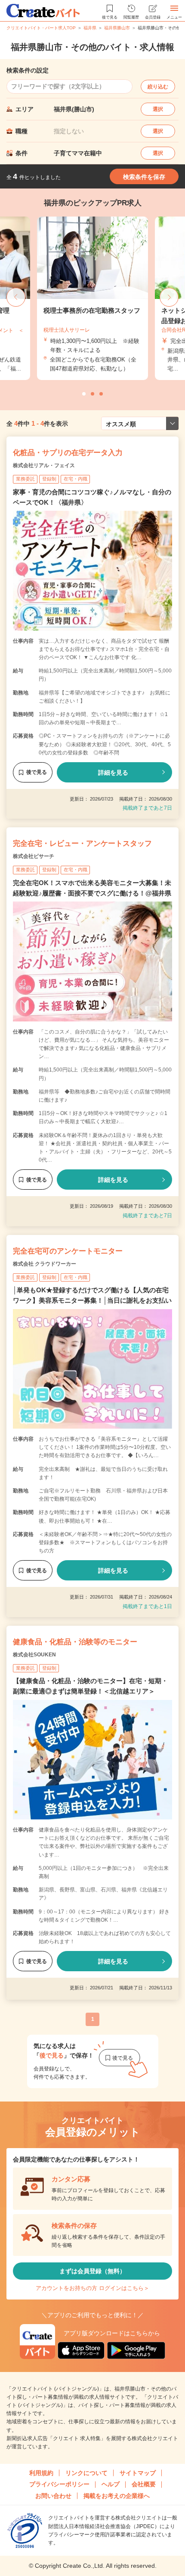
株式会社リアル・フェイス (44, 465)
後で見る (37, 772)
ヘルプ (111, 2484)
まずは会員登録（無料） (92, 2271)
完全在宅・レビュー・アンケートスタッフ (82, 843)
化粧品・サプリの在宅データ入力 (68, 453)
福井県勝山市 (117, 28)
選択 (158, 109)
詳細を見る (113, 773)
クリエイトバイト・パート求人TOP (41, 28)
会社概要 (144, 2484)
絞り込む (158, 87)
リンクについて (86, 2473)
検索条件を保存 (144, 177)
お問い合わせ (53, 2496)
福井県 (90, 28)
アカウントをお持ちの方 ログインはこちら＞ (92, 2288)
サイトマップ (138, 2473)
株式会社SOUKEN (34, 1655)
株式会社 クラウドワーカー (45, 1264)
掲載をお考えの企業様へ (117, 2496)
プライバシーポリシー (59, 2484)
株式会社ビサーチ (34, 856)
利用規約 (41, 2473)
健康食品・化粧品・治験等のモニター (75, 1642)
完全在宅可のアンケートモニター (68, 1251)
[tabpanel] (92, 298)
